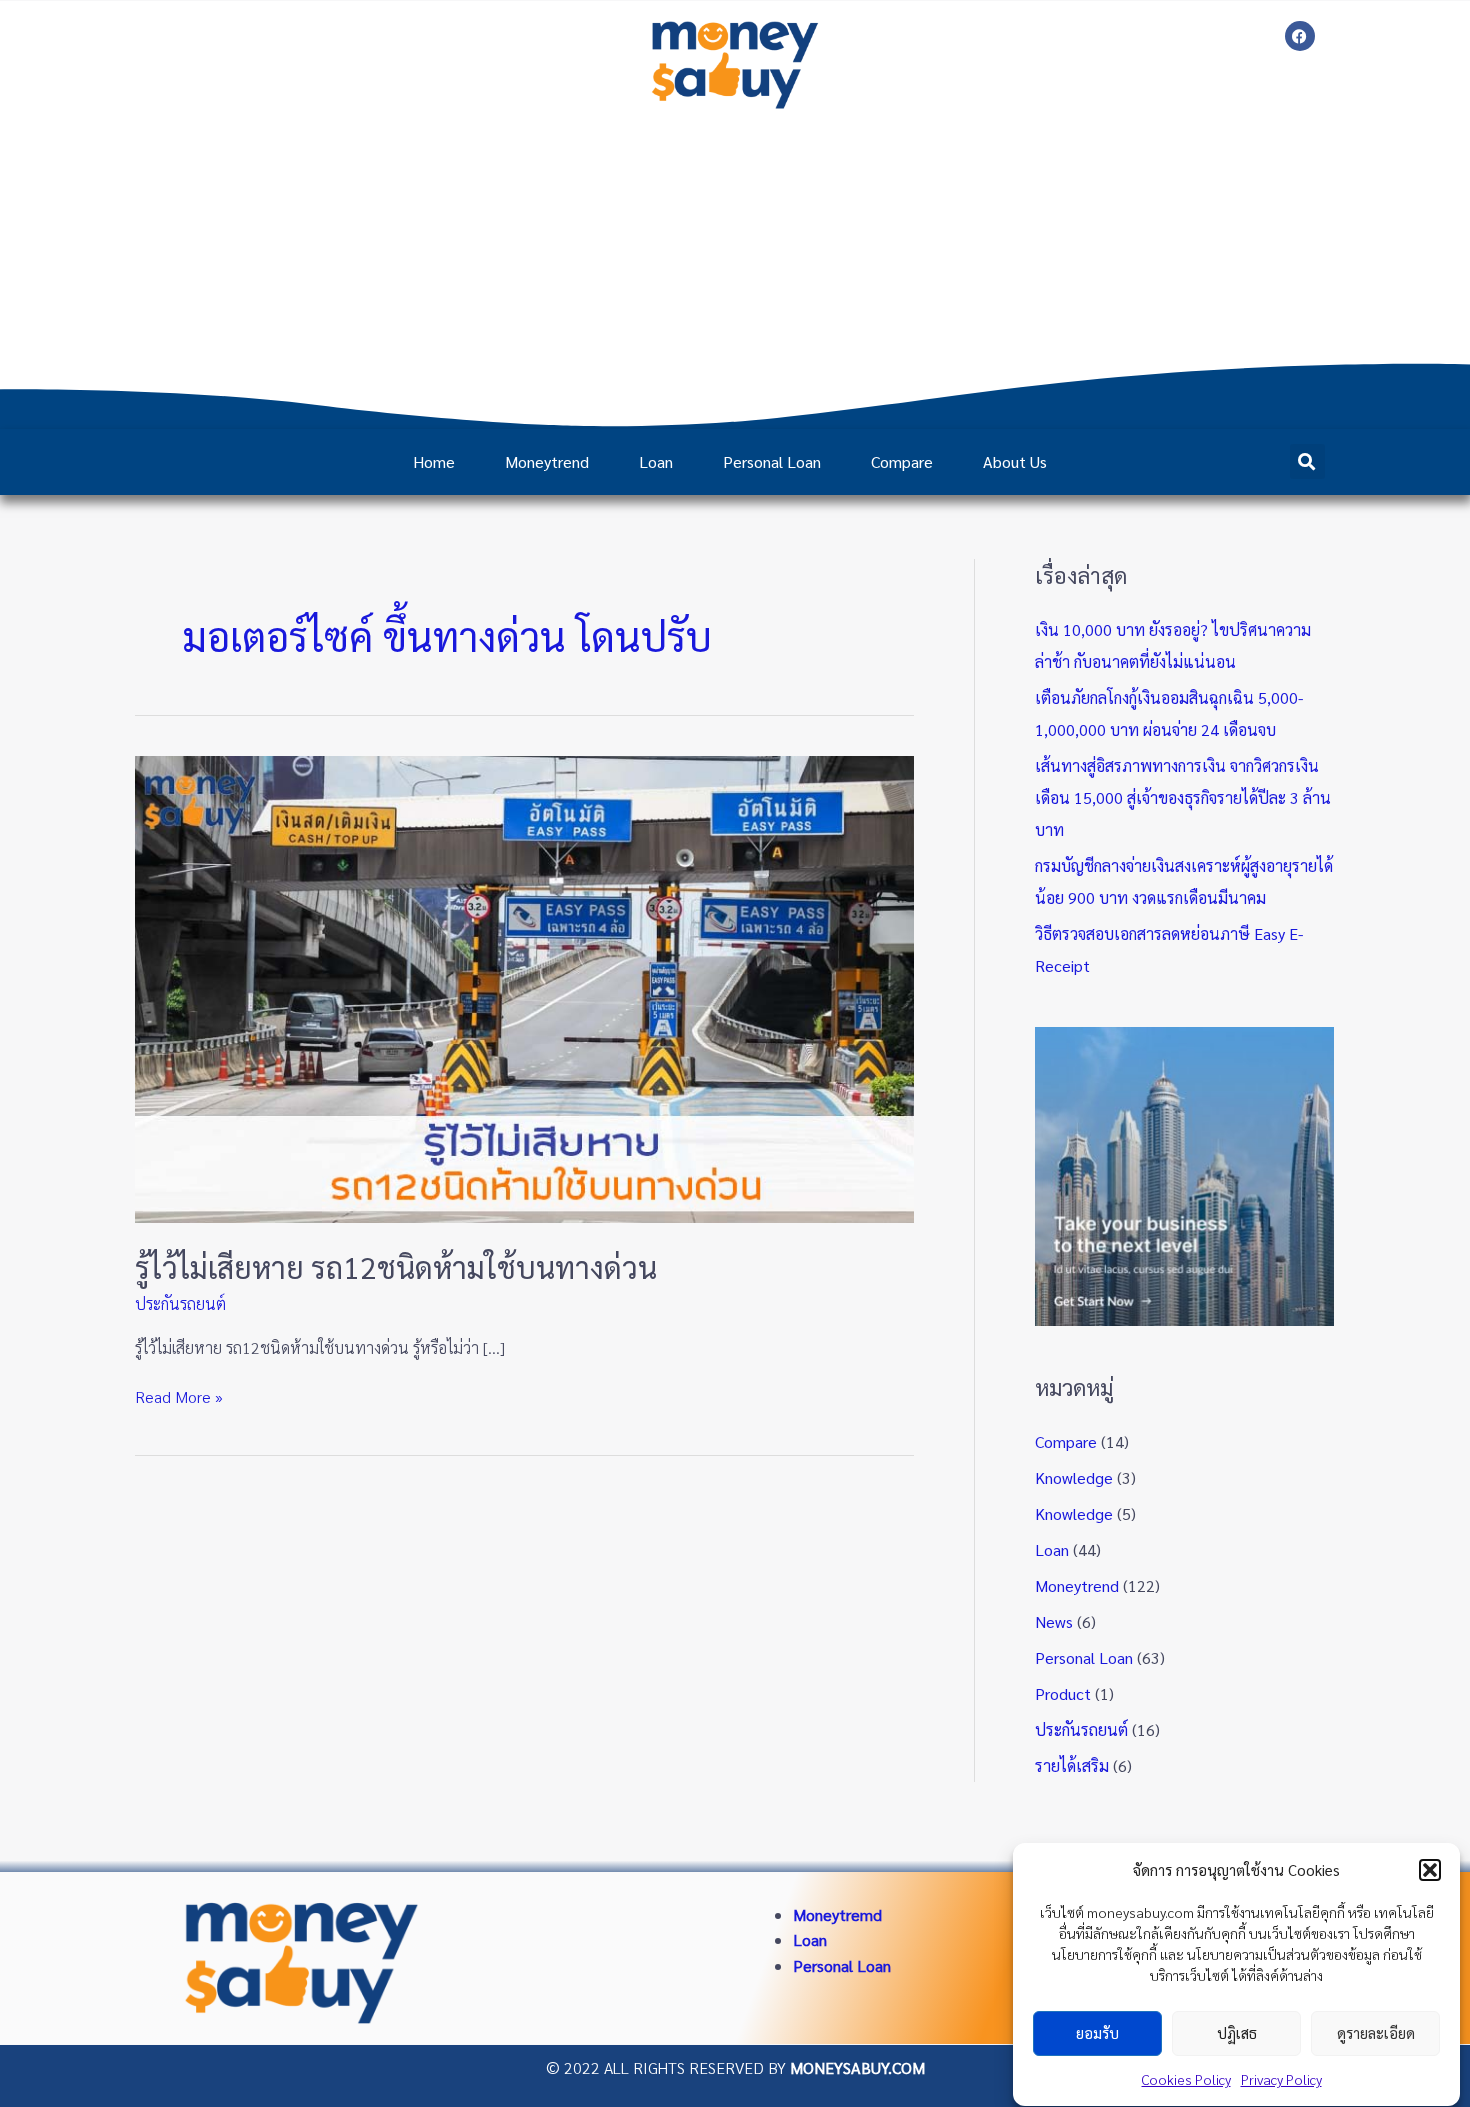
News (1054, 1621)
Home (434, 461)
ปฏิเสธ (1237, 2033)
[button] (1430, 1870)
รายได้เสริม (1072, 1765)
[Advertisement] (735, 269)
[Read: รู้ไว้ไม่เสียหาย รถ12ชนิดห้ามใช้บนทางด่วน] (524, 987)
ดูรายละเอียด (1376, 2033)
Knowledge (1074, 1477)
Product (1063, 1693)
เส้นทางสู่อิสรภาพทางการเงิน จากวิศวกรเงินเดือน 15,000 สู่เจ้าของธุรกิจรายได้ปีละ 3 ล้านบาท (1183, 797)
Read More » (179, 1395)
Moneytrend (547, 461)
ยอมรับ (1097, 2033)
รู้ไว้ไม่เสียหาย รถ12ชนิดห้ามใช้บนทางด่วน (396, 1266)
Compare (902, 461)
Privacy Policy (1281, 2079)
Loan (656, 461)
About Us (1015, 461)
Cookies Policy (1186, 2079)
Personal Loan (772, 461)
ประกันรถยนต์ (180, 1303)
